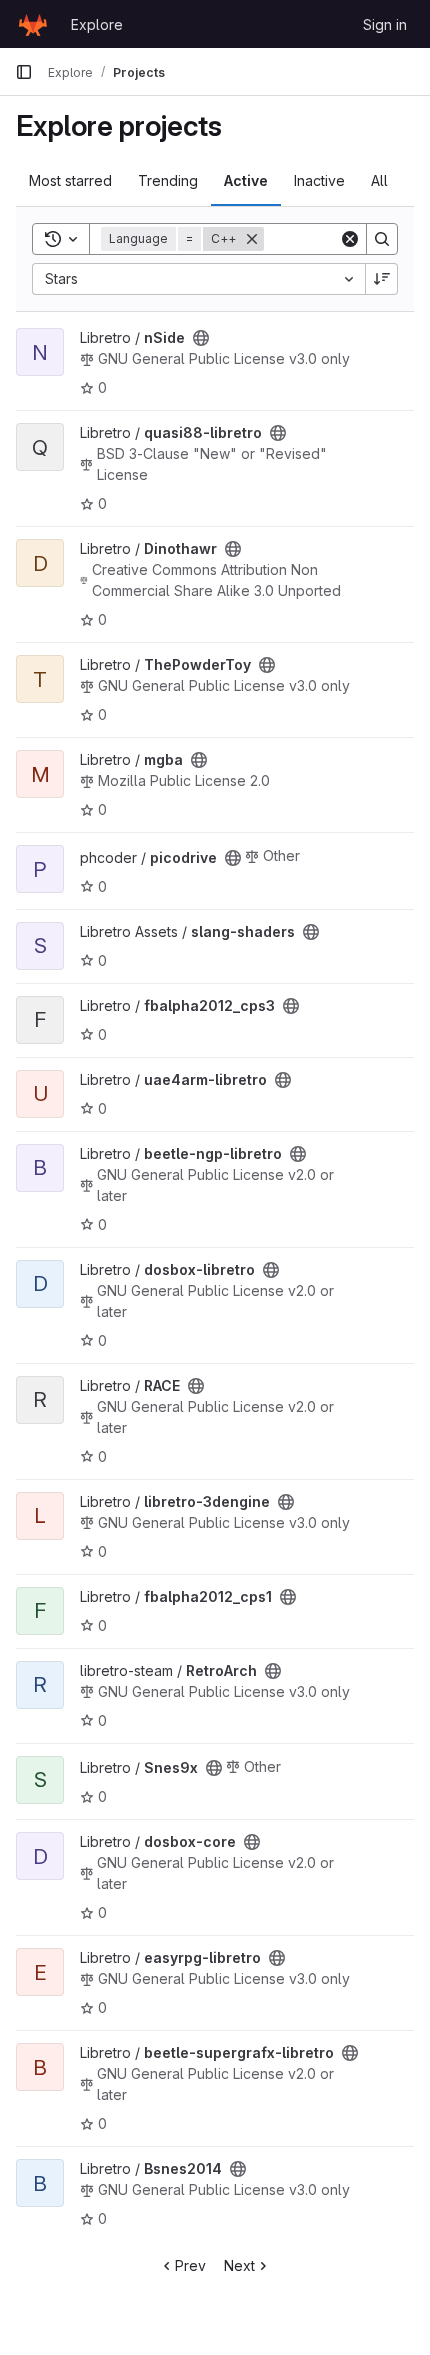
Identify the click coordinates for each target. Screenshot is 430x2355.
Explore (97, 24)
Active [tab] (246, 180)
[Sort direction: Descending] (382, 279)
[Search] (382, 239)
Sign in (385, 24)
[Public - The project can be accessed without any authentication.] (201, 338)
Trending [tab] (168, 180)
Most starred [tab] (70, 180)
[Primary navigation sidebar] (24, 72)
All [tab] (379, 180)
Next (239, 2265)
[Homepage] (33, 24)
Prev (190, 2265)
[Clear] (350, 239)
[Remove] (252, 239)
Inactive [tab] (319, 180)
